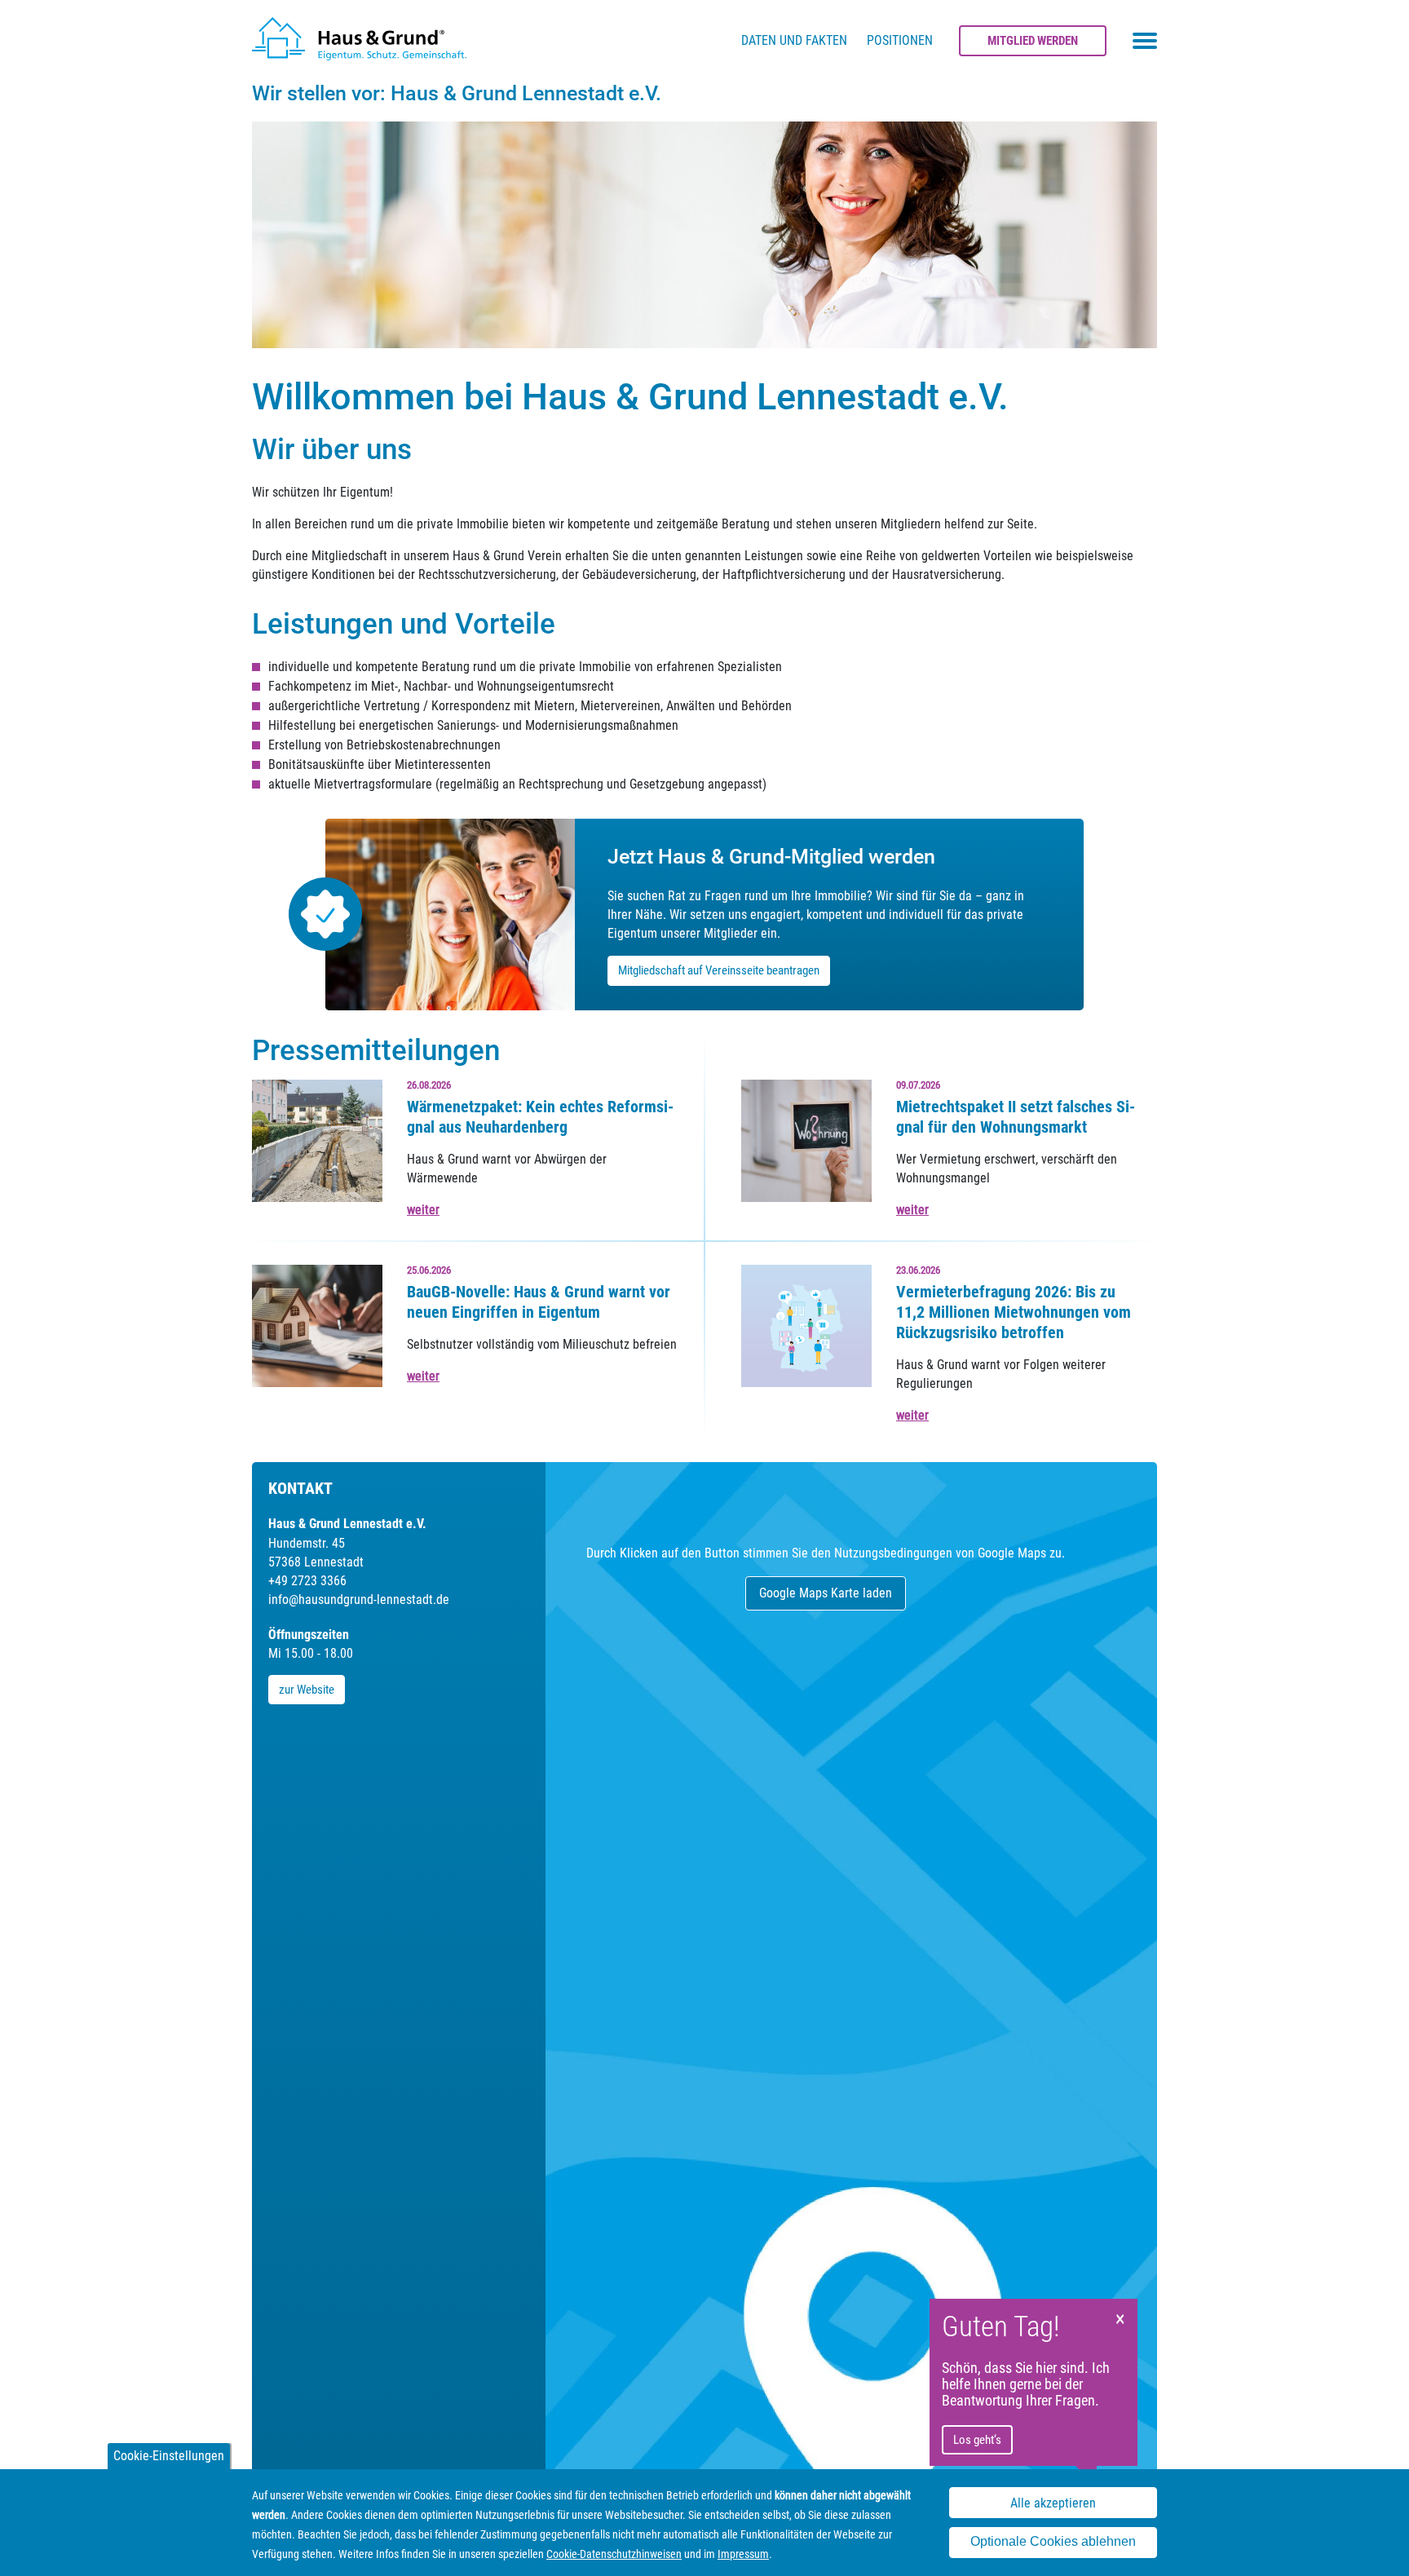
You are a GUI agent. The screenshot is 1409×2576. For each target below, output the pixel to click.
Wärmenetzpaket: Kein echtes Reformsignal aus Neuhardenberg (540, 1117)
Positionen (900, 40)
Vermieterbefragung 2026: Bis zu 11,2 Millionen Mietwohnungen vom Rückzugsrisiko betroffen (1014, 1312)
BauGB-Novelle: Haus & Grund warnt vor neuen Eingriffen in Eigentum (539, 1302)
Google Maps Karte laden (826, 1593)
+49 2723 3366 (307, 1581)
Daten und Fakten (794, 40)
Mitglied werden (1033, 41)
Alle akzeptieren (1053, 2503)
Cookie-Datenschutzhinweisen (614, 2554)
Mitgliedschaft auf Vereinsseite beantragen (719, 970)
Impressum (743, 2554)
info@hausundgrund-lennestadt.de (359, 1600)
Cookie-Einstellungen (169, 2456)
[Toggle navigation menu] (1145, 41)
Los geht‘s (977, 2440)
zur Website (307, 1690)
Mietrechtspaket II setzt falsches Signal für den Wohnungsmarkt (1016, 1117)
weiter (423, 1210)
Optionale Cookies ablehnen (1053, 2542)
